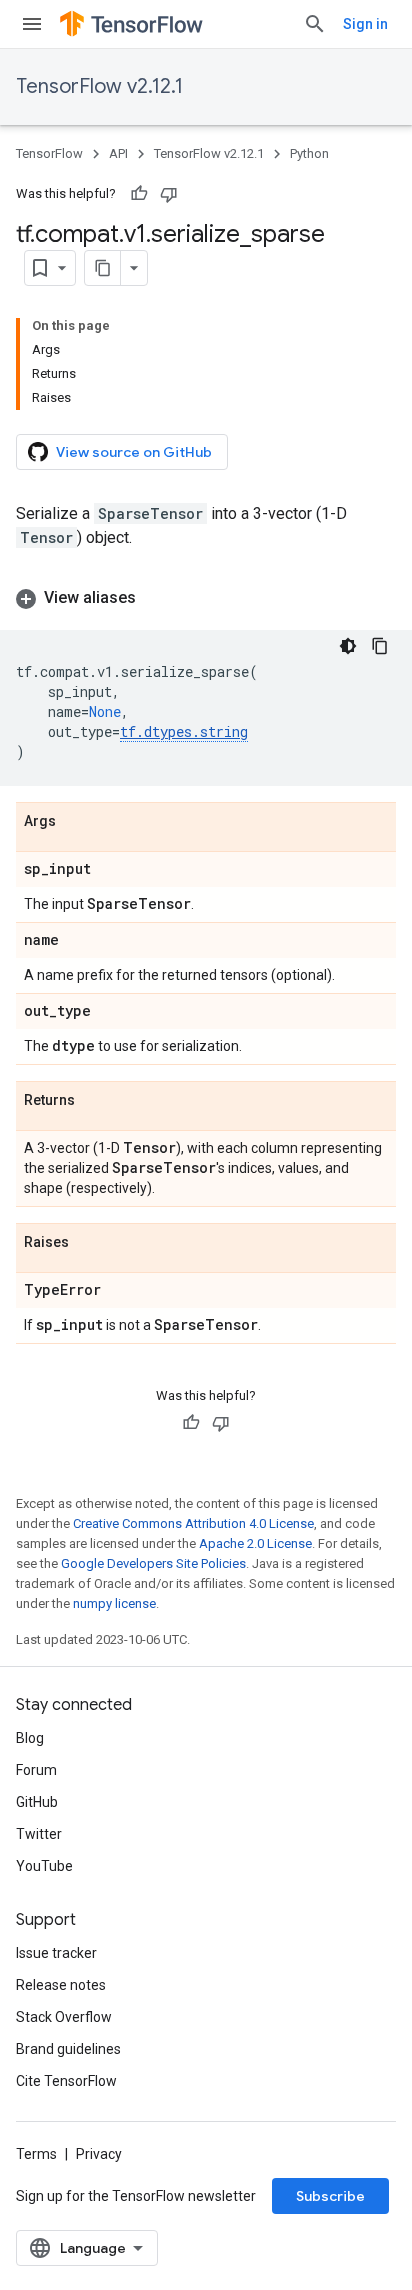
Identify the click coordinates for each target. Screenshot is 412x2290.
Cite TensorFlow (66, 2081)
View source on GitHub (134, 452)
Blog (30, 1738)
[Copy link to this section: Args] (76, 822)
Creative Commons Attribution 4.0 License (193, 1523)
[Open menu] (32, 24)
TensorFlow (49, 153)
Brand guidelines (68, 2049)
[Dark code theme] (348, 646)
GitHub (37, 1802)
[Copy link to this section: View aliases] (156, 598)
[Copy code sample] (380, 646)
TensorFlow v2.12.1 (99, 86)
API (118, 153)
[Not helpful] (169, 194)
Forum (36, 1770)
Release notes (61, 1985)
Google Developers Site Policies (153, 1563)
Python (309, 153)
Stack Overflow (64, 2017)
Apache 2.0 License (255, 1543)
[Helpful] (139, 194)
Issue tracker (56, 1953)
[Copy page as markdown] (103, 268)
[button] (206, 598)
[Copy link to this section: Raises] (89, 1243)
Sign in (365, 24)
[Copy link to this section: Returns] (95, 1101)
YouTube (44, 1866)
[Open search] (315, 24)
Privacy (99, 2154)
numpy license (114, 1603)
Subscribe (330, 2196)
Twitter (39, 1834)
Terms (36, 2154)
